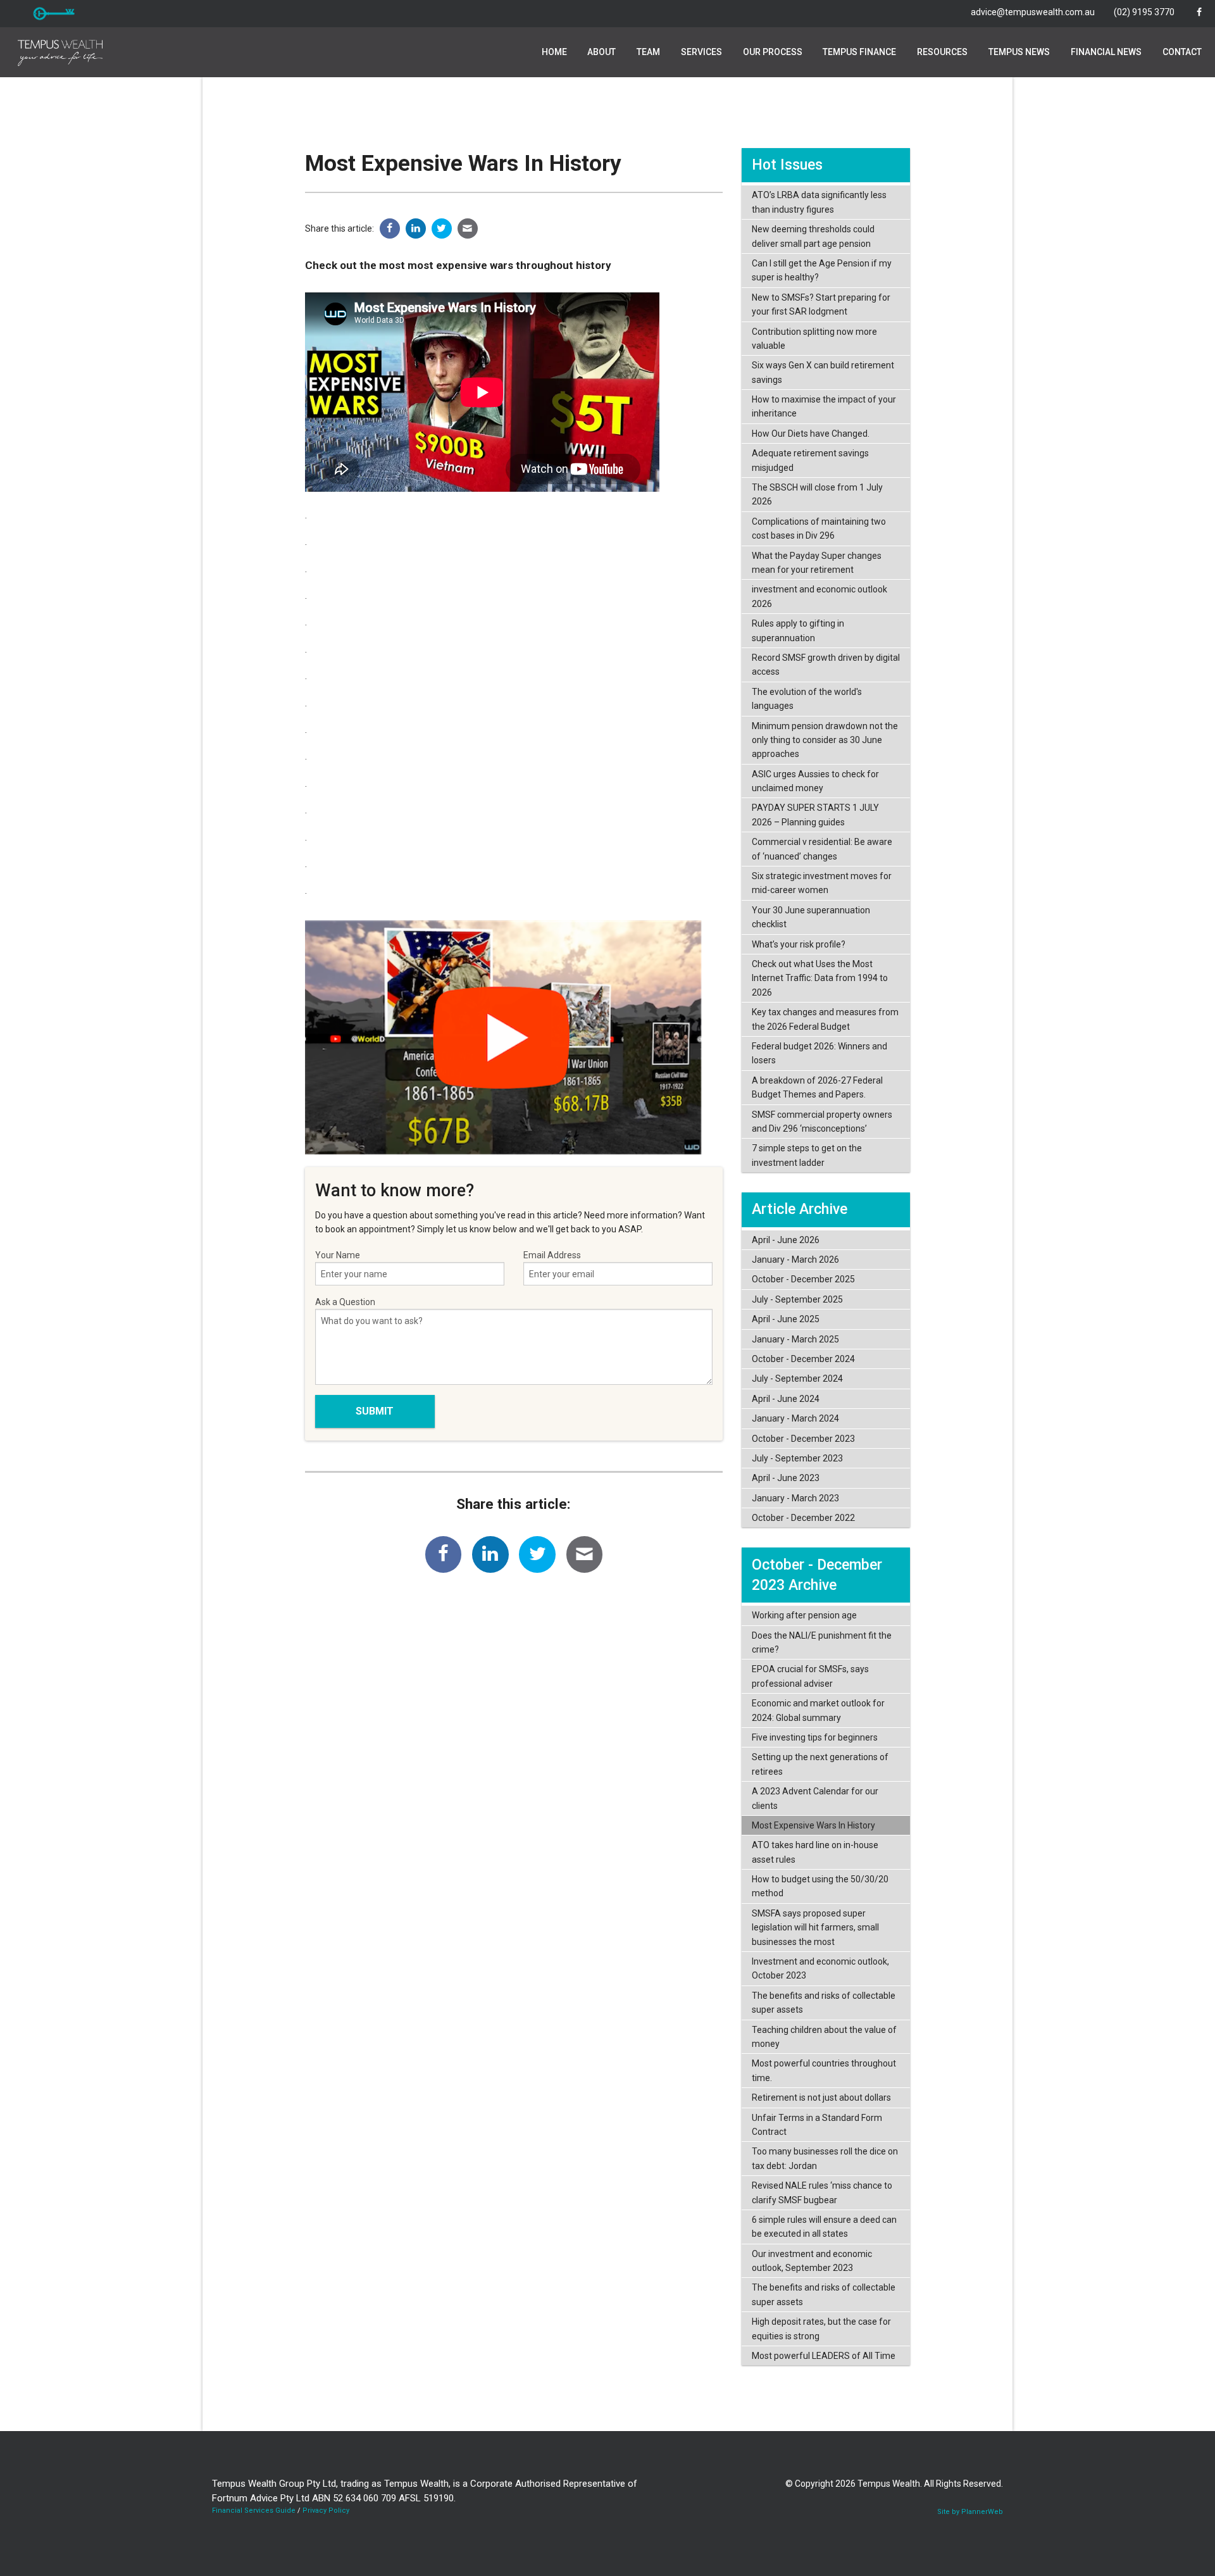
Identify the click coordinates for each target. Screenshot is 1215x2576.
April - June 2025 (786, 1319)
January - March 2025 (795, 1339)
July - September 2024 (797, 1379)
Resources (942, 52)
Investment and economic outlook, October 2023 (820, 1968)
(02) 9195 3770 (1144, 12)
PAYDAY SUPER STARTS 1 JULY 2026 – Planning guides (815, 815)
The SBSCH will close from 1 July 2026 (817, 494)
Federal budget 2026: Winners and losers (819, 1053)
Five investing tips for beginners (815, 1737)
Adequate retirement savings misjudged (810, 460)
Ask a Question (345, 1302)
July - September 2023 (797, 1458)
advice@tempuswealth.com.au (1033, 12)
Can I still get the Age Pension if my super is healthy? (822, 270)
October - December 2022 (803, 1518)
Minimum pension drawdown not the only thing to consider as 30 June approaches (825, 740)
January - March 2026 (795, 1260)
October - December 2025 (803, 1279)
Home (554, 52)
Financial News (1106, 52)
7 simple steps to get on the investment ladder (807, 1155)
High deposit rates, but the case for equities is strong (821, 2329)
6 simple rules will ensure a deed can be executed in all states (824, 2227)
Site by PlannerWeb (970, 2512)
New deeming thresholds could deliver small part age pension (813, 236)
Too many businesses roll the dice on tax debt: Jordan (825, 2158)
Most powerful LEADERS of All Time (824, 2356)
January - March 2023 (795, 1498)
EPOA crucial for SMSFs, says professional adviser (810, 1676)
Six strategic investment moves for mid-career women (822, 883)
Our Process (773, 52)
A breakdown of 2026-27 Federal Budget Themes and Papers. (817, 1087)
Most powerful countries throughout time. (824, 2070)
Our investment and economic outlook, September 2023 (812, 2261)
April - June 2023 (786, 1478)
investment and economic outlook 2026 (819, 596)
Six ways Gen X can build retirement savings (823, 372)
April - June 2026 (786, 1240)
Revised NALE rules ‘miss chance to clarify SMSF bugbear (822, 2192)
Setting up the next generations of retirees (820, 1764)
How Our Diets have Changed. (811, 434)
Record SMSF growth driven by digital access (826, 665)
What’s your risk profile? (799, 944)
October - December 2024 (803, 1359)
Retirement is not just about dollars (821, 2098)
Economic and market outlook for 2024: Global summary (818, 1710)
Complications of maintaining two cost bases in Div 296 (819, 528)
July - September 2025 (797, 1299)
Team (648, 52)
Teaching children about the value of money (824, 2037)
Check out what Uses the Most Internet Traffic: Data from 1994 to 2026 (820, 978)
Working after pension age (804, 1615)
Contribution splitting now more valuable (814, 339)
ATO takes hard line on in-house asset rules (815, 1852)
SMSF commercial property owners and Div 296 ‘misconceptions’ (822, 1122)
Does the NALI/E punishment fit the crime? (822, 1642)
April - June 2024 (786, 1399)
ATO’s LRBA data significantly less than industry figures (819, 202)
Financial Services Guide (254, 2510)
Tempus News (1019, 52)
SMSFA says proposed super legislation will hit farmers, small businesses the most (815, 1928)
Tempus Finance (859, 52)
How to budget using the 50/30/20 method (820, 1886)
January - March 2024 (795, 1418)
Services (701, 52)
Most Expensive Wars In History (813, 1825)
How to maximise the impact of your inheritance (824, 406)
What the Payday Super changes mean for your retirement (817, 563)
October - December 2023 (803, 1439)
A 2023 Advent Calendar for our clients (815, 1798)
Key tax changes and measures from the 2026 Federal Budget (825, 1019)
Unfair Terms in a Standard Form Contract (817, 2125)
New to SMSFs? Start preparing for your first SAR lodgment (821, 304)
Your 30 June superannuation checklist (811, 917)
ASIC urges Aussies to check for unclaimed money (815, 781)
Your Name (338, 1255)
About (601, 52)
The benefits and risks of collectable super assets (824, 2003)
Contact (1182, 52)
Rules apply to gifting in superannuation (798, 630)
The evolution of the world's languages (807, 699)
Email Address (552, 1255)
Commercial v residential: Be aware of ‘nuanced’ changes (822, 849)
